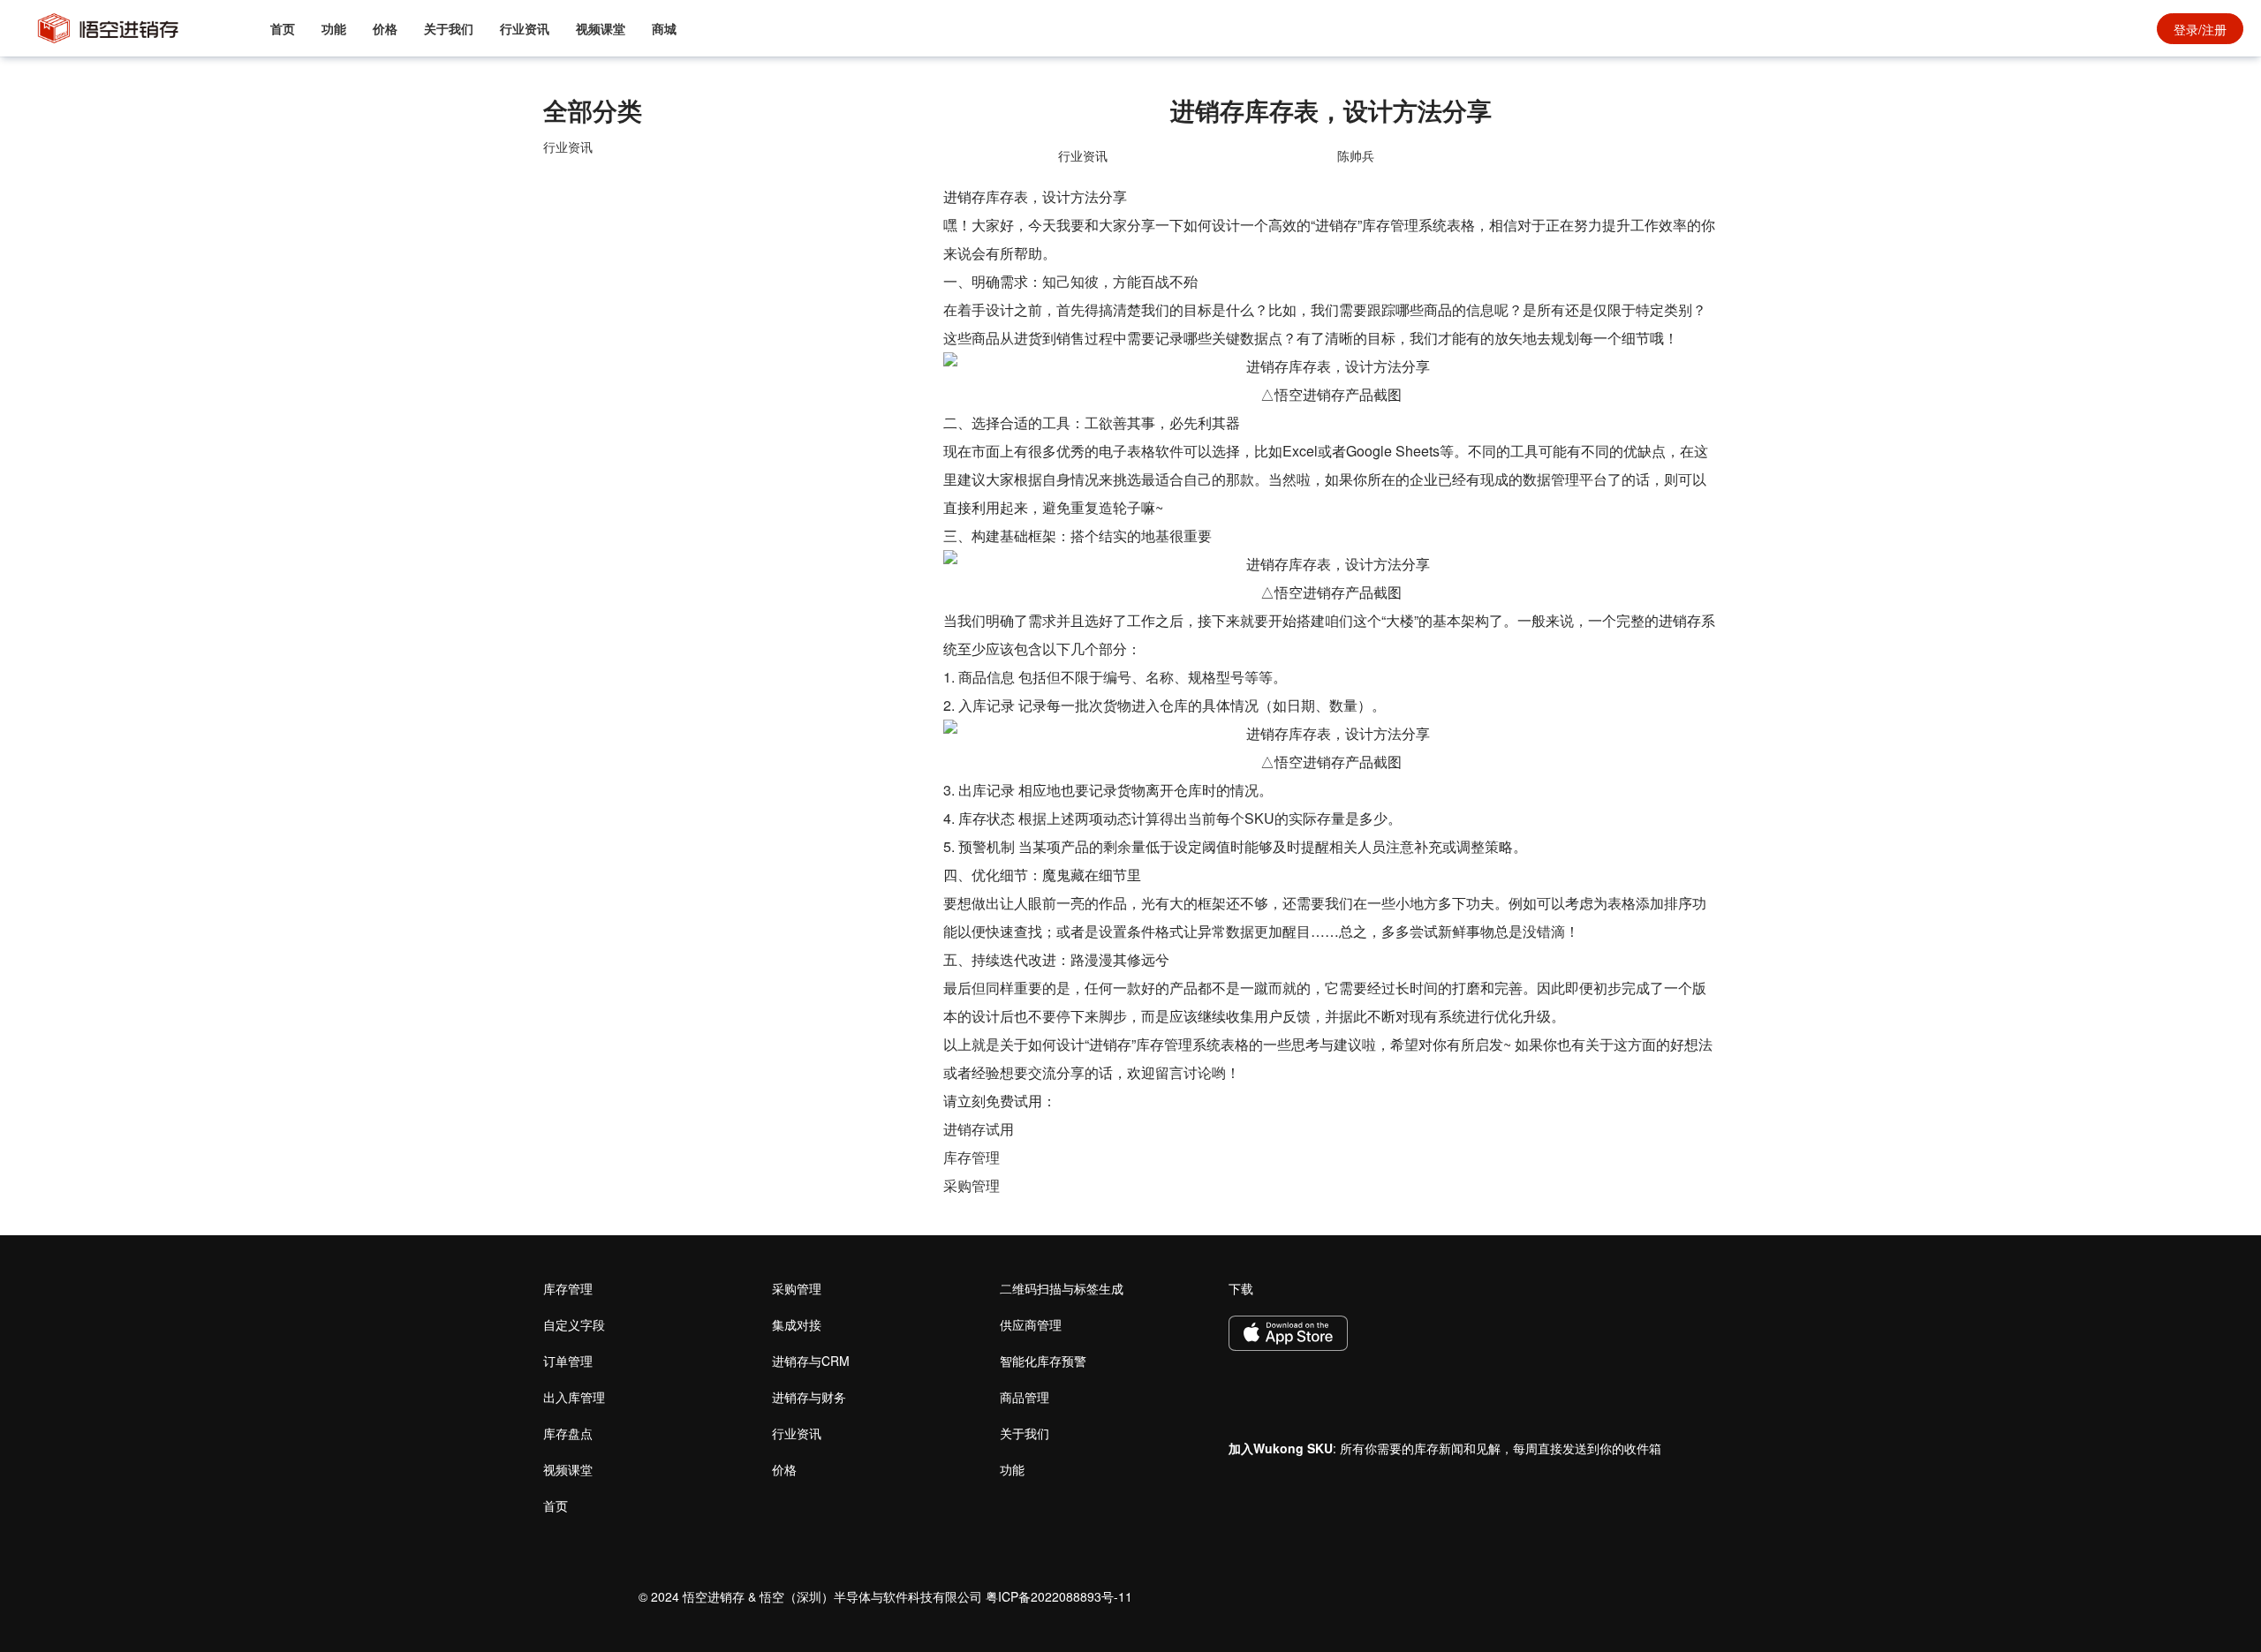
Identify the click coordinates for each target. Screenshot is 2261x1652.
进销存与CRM (811, 1361)
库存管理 (972, 1157)
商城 (664, 28)
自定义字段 (574, 1324)
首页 (283, 28)
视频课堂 (601, 28)
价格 (385, 28)
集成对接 (797, 1324)
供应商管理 (1031, 1324)
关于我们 (449, 28)
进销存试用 (979, 1129)
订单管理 (568, 1361)
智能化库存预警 (1043, 1361)
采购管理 (972, 1185)
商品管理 (1025, 1397)
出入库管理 (574, 1397)
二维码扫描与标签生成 (1062, 1288)
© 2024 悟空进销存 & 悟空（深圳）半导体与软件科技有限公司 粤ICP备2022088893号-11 (885, 1596)
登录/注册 (2200, 29)
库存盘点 (568, 1433)
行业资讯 (525, 28)
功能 (334, 28)
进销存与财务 (809, 1397)
